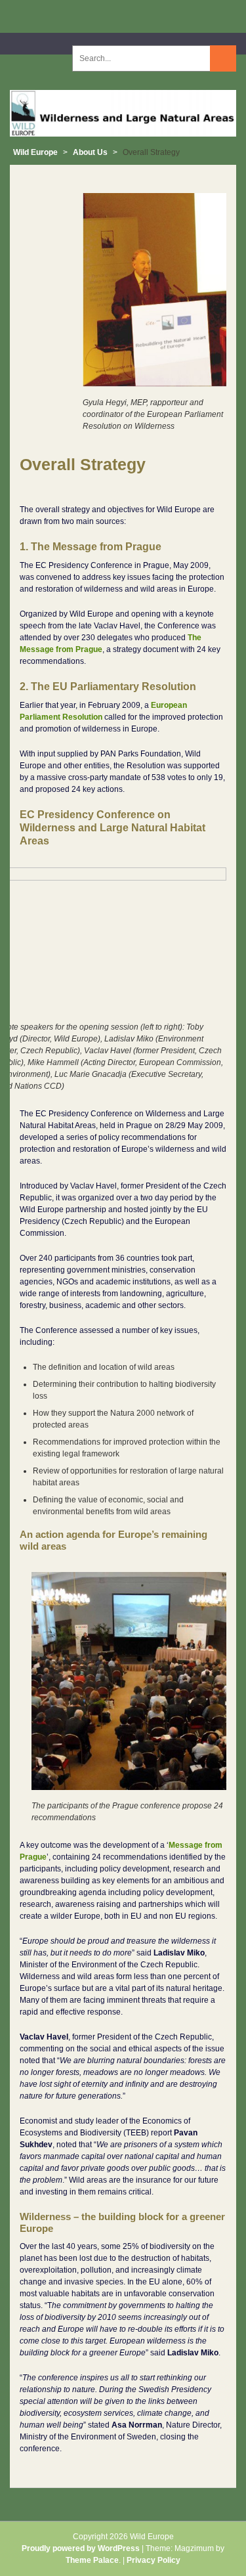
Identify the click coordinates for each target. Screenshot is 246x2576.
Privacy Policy (154, 2560)
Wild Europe (35, 152)
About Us (90, 152)
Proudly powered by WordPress (81, 2548)
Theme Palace (92, 2560)
